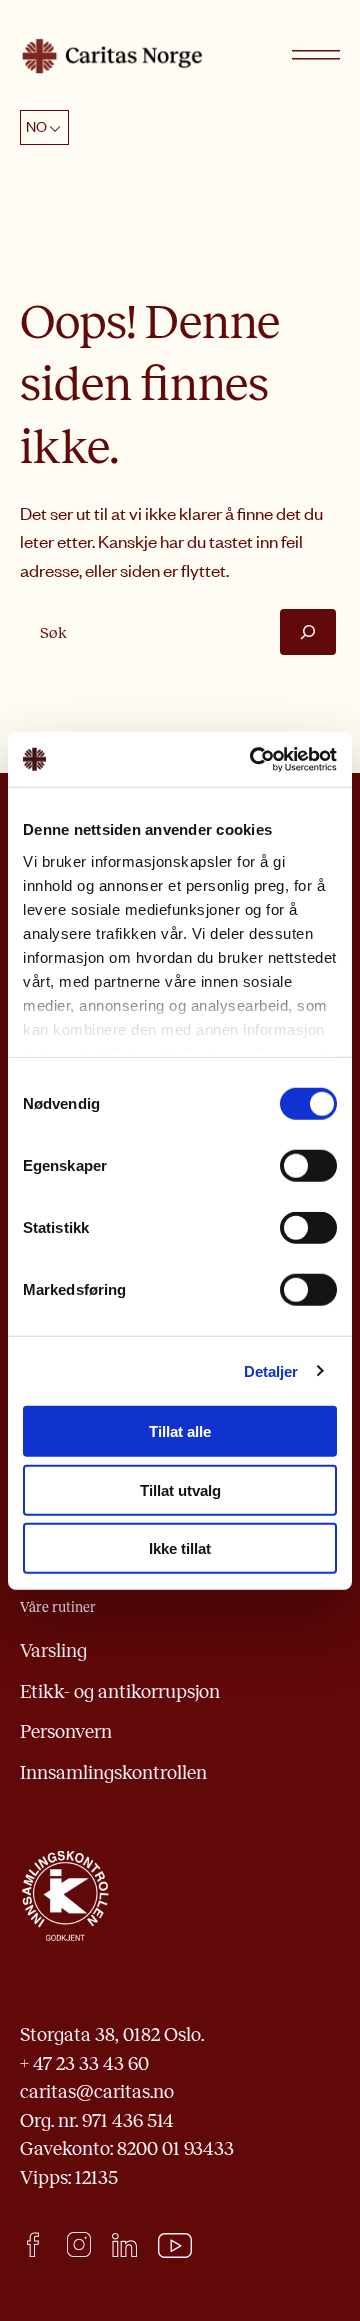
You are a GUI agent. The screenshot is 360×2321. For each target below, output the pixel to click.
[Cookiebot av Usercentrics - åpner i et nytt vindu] (254, 759)
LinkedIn (124, 2244)
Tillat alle (180, 1431)
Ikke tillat (180, 1548)
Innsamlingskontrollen (113, 1772)
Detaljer (271, 1370)
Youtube (175, 2246)
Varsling (53, 1650)
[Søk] (308, 631)
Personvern (66, 1731)
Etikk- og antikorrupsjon (120, 1691)
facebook (32, 2244)
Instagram (78, 2244)
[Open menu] (316, 56)
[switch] (308, 1166)
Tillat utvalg (180, 1489)
